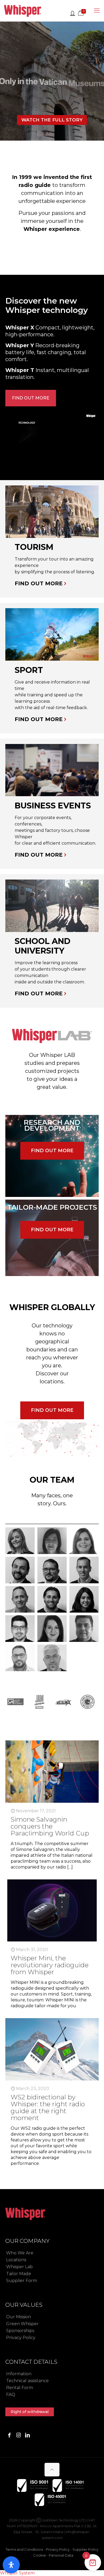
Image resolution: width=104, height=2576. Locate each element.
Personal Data (61, 2555)
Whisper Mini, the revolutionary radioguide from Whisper (50, 1965)
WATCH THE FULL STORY (52, 120)
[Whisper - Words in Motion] (23, 11)
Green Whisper (22, 2324)
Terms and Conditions (24, 2549)
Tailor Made (19, 2274)
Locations (16, 2260)
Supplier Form (22, 2281)
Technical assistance (27, 2381)
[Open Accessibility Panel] (11, 2565)
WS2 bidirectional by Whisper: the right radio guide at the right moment (48, 2107)
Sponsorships (20, 2331)
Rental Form (20, 2388)
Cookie (39, 2555)
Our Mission (19, 2317)
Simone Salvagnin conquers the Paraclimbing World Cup (50, 1826)
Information (19, 2374)
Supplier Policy (85, 2549)
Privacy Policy (21, 2338)
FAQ (11, 2395)
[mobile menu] (97, 11)
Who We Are (20, 2253)
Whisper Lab (19, 2267)
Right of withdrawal (30, 2412)
